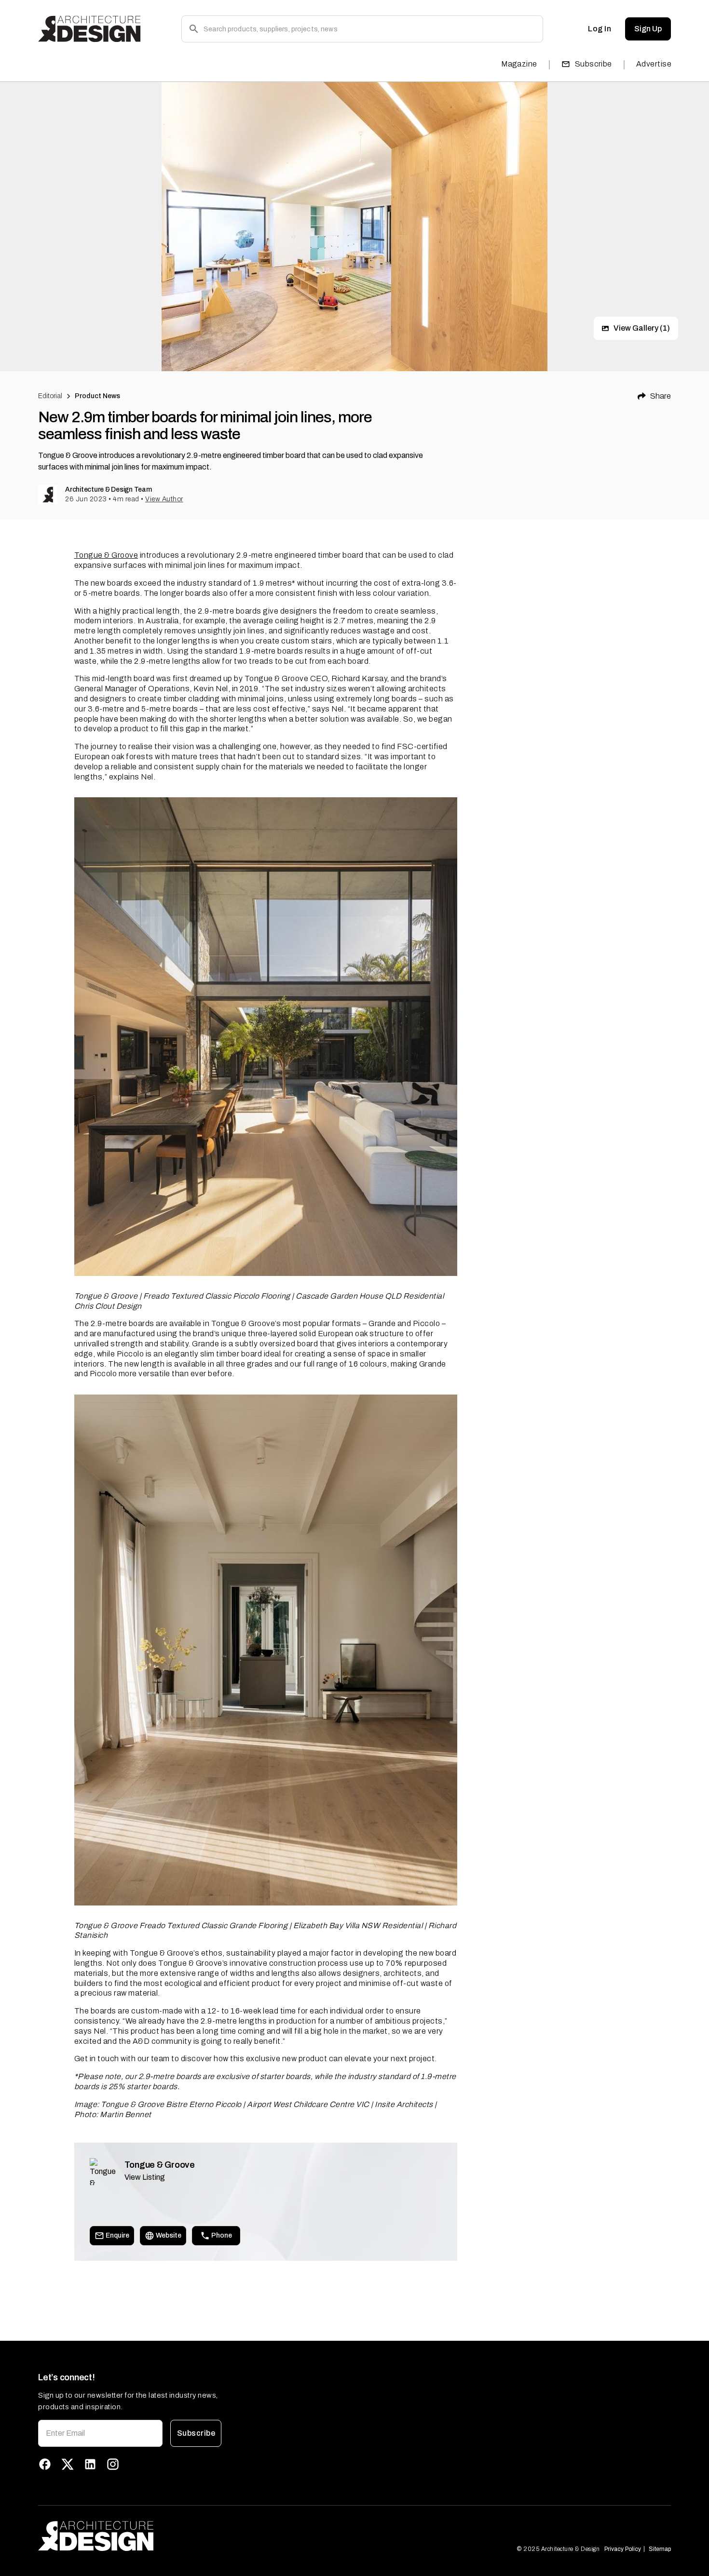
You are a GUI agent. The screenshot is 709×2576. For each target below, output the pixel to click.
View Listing (145, 2177)
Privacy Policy (623, 2549)
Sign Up (648, 29)
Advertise (654, 64)
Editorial (50, 396)
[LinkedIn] (90, 2464)
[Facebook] (45, 2464)
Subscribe (593, 64)
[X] (68, 2464)
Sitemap (660, 2549)
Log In (600, 29)
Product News (98, 396)
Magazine (519, 64)
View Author (164, 499)
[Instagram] (113, 2464)
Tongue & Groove (106, 555)
